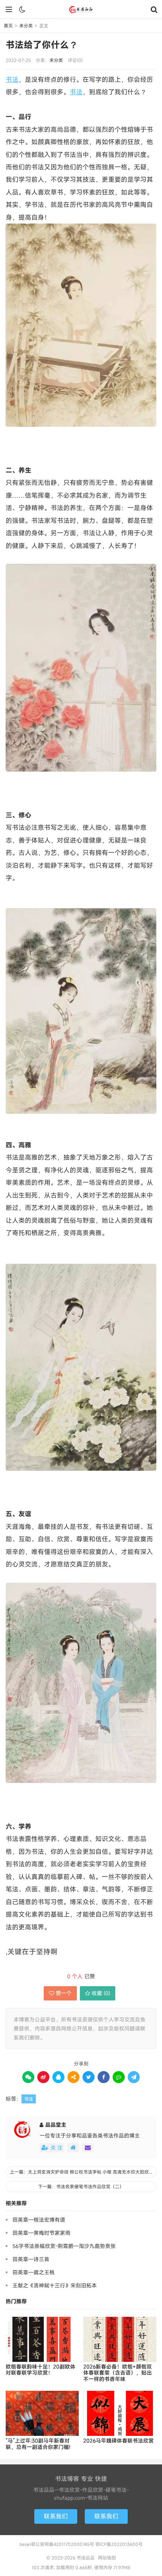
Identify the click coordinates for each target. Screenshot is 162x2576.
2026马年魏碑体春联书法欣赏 (118, 2441)
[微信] (28, 2077)
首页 (8, 26)
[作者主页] (73, 2148)
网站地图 (107, 2558)
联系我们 (56, 2516)
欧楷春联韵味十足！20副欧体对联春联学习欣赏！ (40, 2370)
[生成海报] (134, 2077)
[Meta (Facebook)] (104, 2077)
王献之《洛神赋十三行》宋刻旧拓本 (55, 2285)
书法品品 (81, 9)
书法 (12, 79)
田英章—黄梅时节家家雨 (41, 2233)
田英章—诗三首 (31, 2259)
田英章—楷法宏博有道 (39, 2220)
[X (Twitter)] (89, 2077)
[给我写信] (88, 2148)
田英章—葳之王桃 (34, 2272)
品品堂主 (56, 2125)
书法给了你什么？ (42, 45)
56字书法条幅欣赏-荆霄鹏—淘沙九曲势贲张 (64, 2246)
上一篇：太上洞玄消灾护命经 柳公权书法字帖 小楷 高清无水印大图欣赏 (82, 2172)
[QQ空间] (73, 2077)
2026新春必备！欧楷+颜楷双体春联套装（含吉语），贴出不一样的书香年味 (118, 2373)
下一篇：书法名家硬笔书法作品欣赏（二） (81, 2186)
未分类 (26, 26)
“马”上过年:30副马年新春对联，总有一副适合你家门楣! (38, 2444)
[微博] (43, 2077)
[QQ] (58, 2077)
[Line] (119, 2077)
